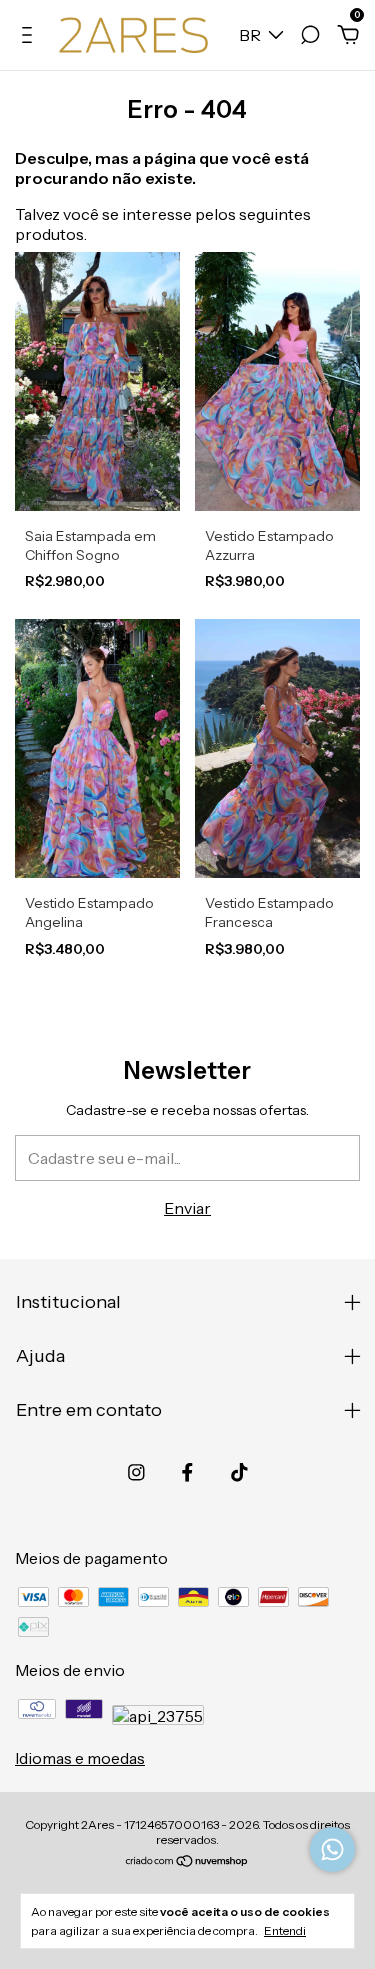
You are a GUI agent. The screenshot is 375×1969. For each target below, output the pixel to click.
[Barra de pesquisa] (310, 36)
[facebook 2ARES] (187, 1472)
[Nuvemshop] (187, 1862)
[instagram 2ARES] (136, 1472)
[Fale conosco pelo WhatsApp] (332, 1849)
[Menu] (30, 36)
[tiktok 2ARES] (239, 1472)
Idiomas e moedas (80, 1758)
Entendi (285, 1930)
